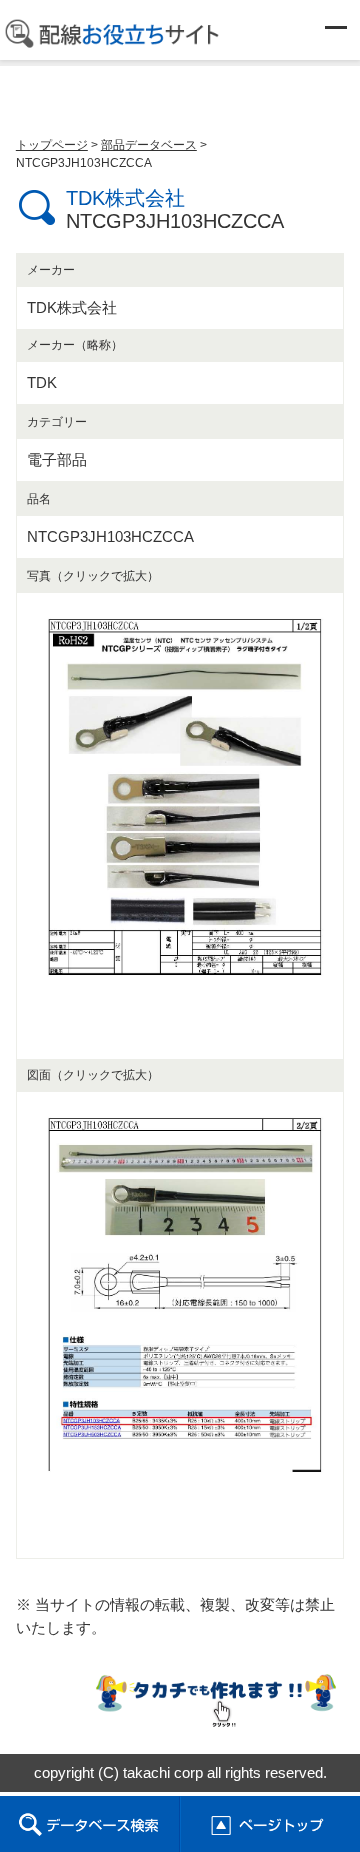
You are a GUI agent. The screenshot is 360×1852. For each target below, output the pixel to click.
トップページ (52, 145)
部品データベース (149, 145)
